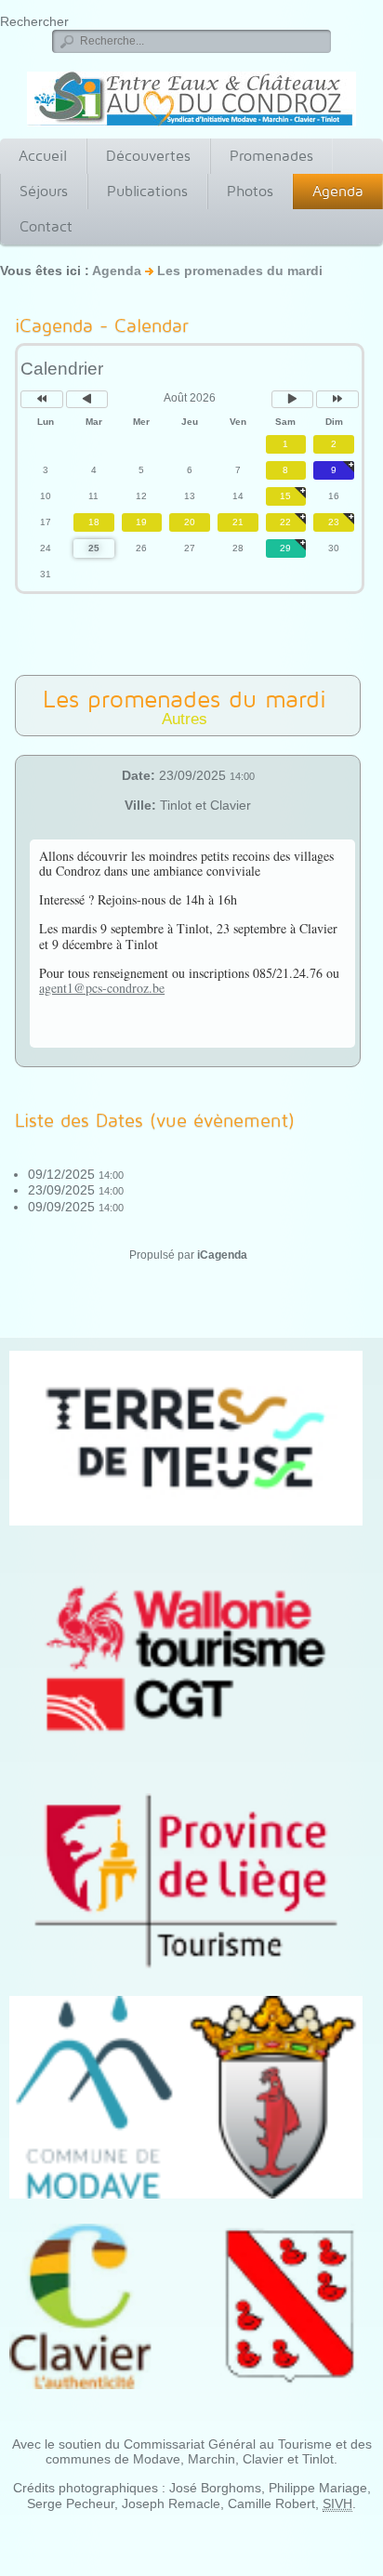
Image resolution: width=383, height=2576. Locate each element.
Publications (147, 191)
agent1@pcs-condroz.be (102, 988)
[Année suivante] (337, 399)
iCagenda (222, 1255)
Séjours (44, 191)
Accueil (43, 156)
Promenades (271, 156)
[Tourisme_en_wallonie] (186, 1658)
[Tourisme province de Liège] (186, 1881)
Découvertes (148, 156)
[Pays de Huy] (186, 1437)
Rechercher (34, 21)
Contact (46, 226)
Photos (250, 191)
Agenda (338, 191)
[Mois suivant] (293, 399)
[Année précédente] (42, 399)
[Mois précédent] (87, 399)
